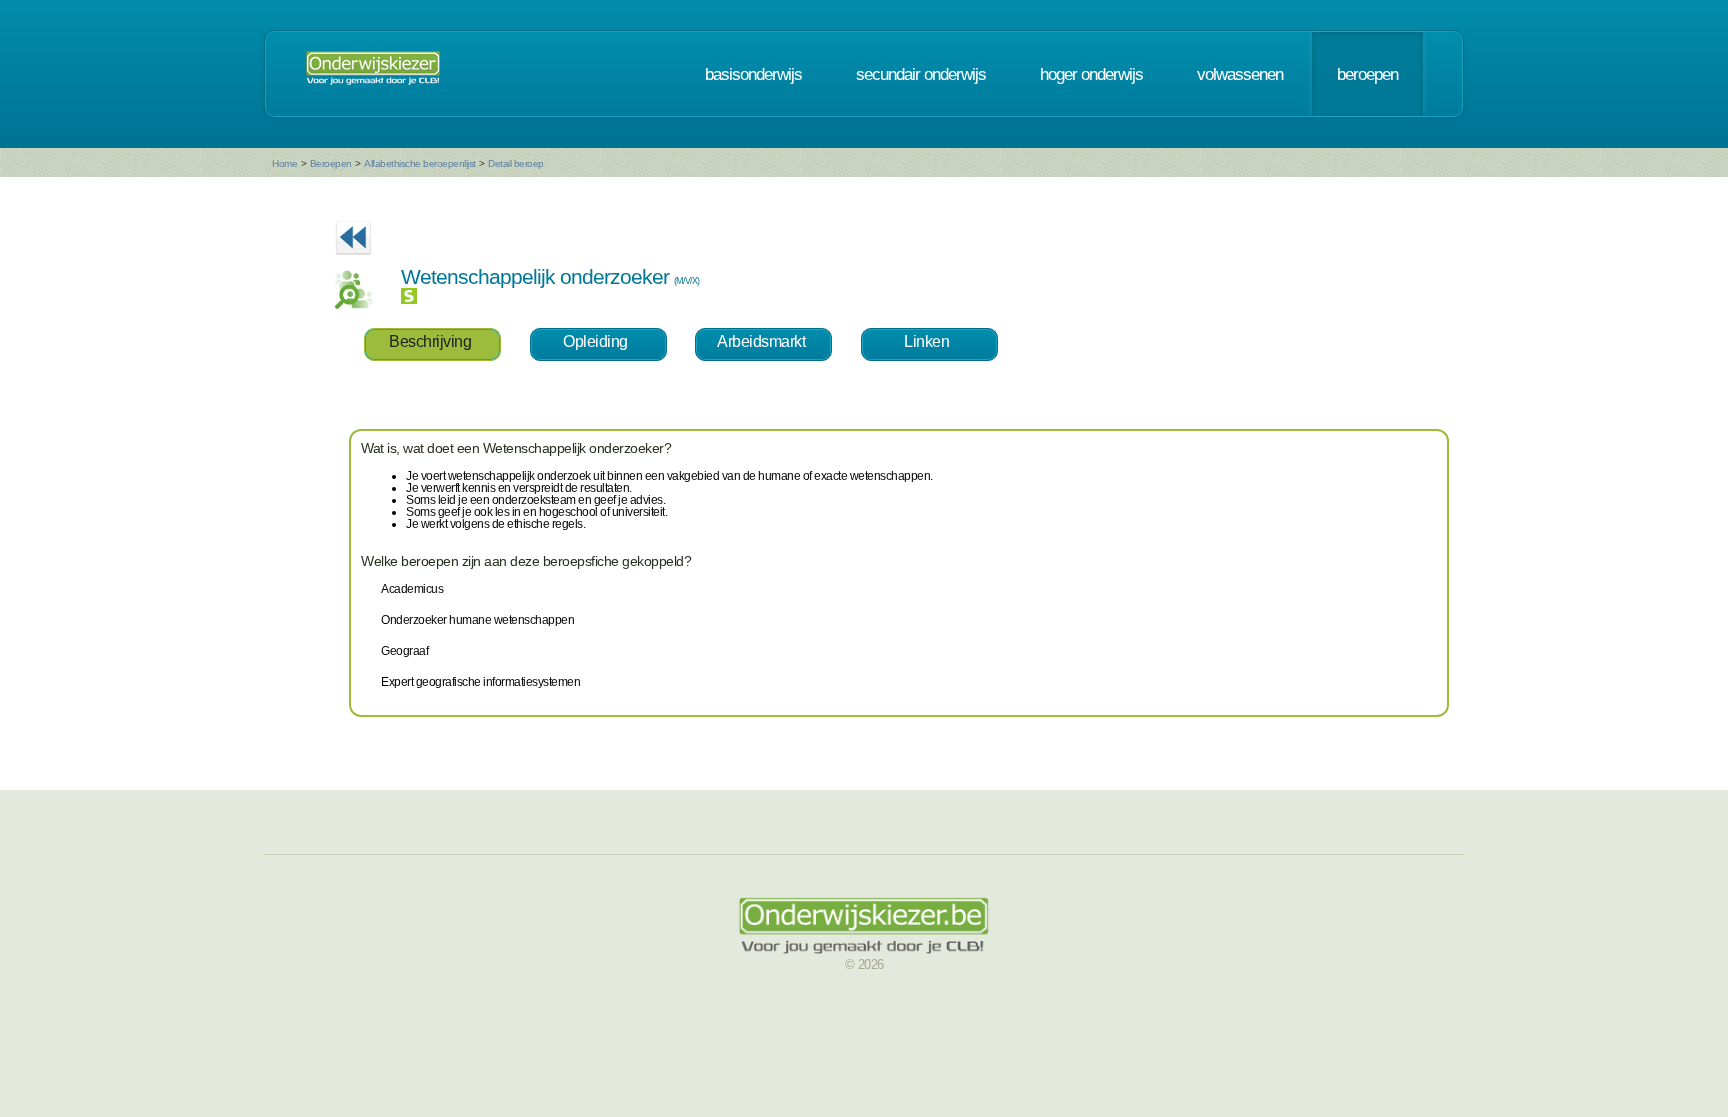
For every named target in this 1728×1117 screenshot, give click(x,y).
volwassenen (1240, 74)
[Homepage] (373, 74)
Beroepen (331, 163)
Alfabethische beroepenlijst (420, 163)
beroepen (1367, 74)
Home (284, 163)
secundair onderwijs (921, 74)
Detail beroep (516, 163)
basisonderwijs (753, 74)
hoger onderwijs (1091, 74)
